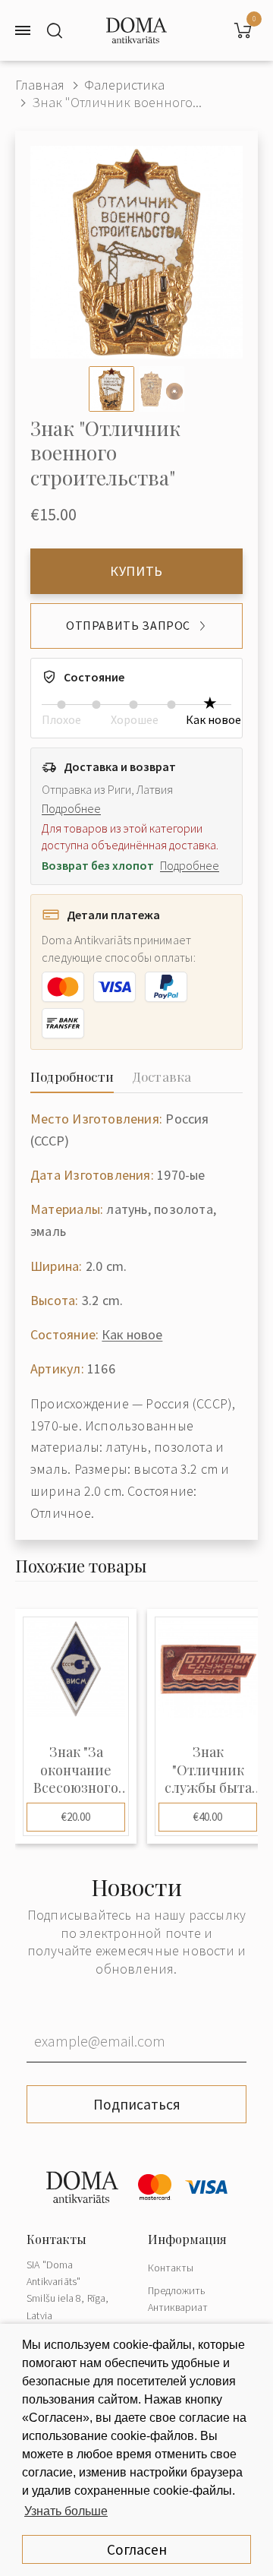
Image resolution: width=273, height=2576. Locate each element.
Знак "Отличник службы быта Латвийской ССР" (208, 1770)
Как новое (132, 1334)
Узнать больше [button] (66, 2511)
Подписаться (137, 2104)
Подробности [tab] (72, 1076)
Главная (40, 85)
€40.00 (208, 1817)
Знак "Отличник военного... (117, 102)
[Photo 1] (111, 389)
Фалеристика (124, 85)
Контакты (171, 2268)
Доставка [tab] (162, 1076)
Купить (136, 571)
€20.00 (76, 1817)
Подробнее (71, 808)
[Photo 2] (162, 389)
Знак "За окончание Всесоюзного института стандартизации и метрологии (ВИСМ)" (76, 1770)
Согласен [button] (137, 2549)
